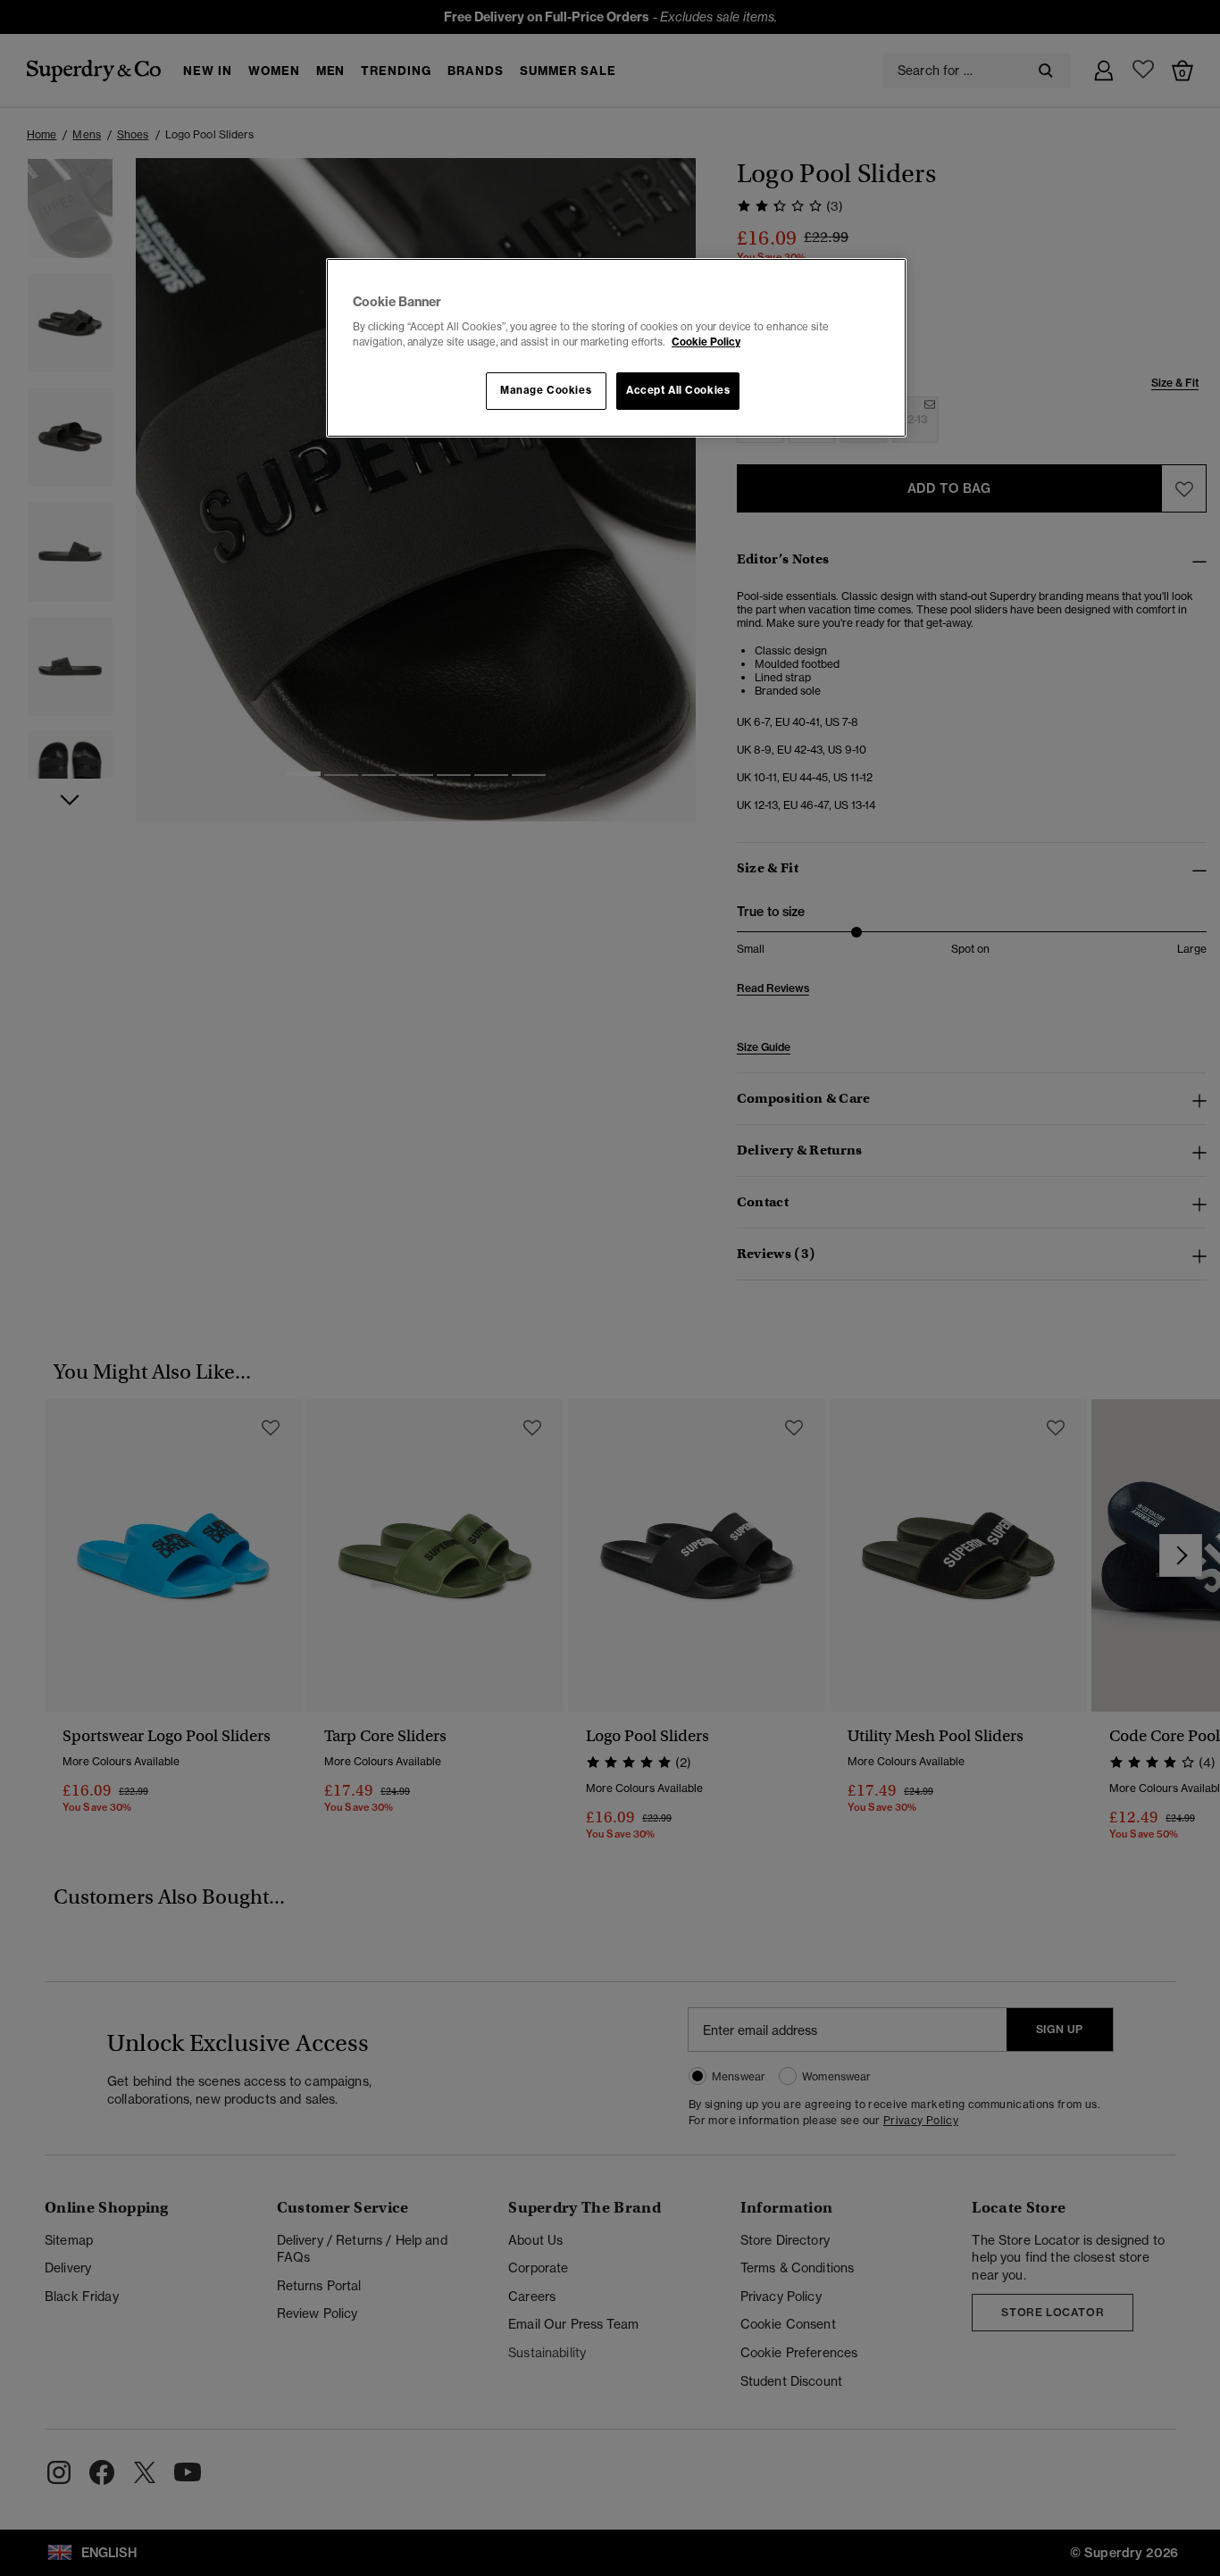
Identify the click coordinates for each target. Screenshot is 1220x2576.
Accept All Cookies (678, 390)
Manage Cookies (546, 390)
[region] (616, 348)
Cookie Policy (706, 342)
